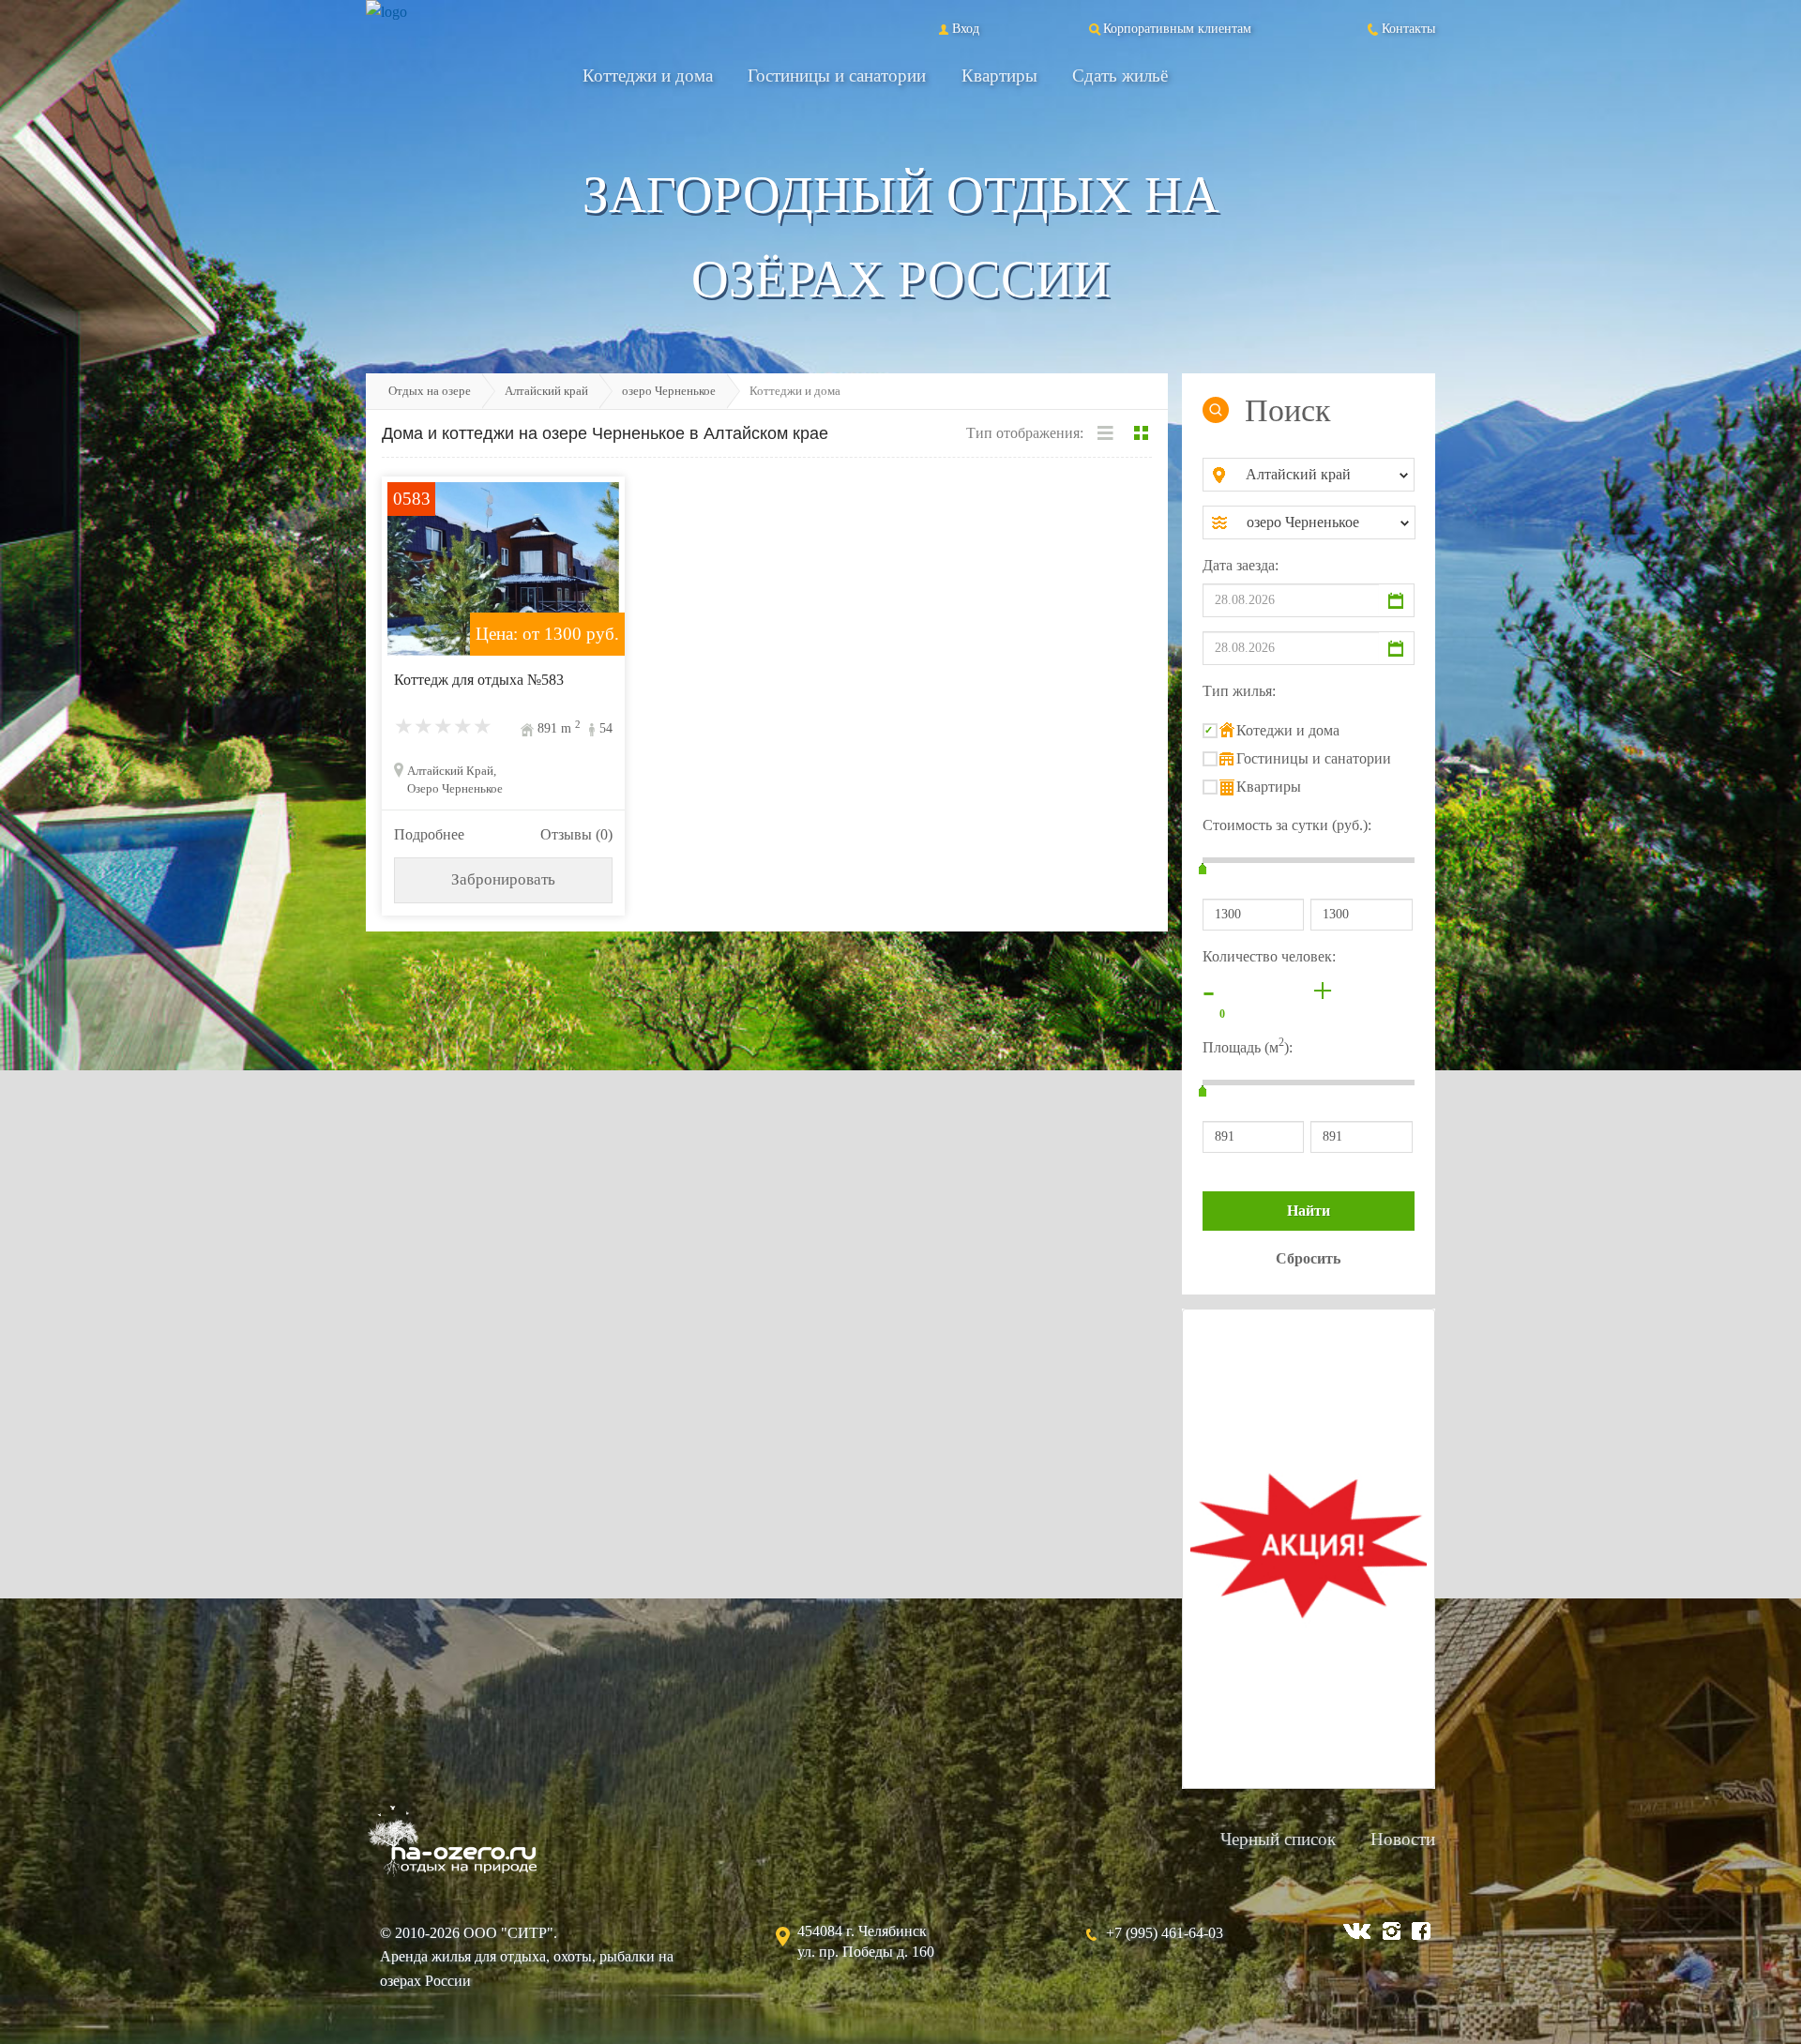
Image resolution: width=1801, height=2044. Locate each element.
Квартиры (999, 76)
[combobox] (1324, 475)
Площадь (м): (1248, 1045)
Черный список (1278, 1839)
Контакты (1408, 28)
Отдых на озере (430, 391)
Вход (966, 28)
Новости (1403, 1839)
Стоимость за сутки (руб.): (1287, 825)
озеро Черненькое (669, 391)
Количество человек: (1269, 956)
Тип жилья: (1239, 691)
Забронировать (503, 879)
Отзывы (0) (576, 834)
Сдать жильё (1120, 76)
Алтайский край (546, 391)
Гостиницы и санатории (837, 76)
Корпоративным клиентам (1177, 28)
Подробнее (429, 834)
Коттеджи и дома (648, 76)
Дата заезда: (1241, 565)
